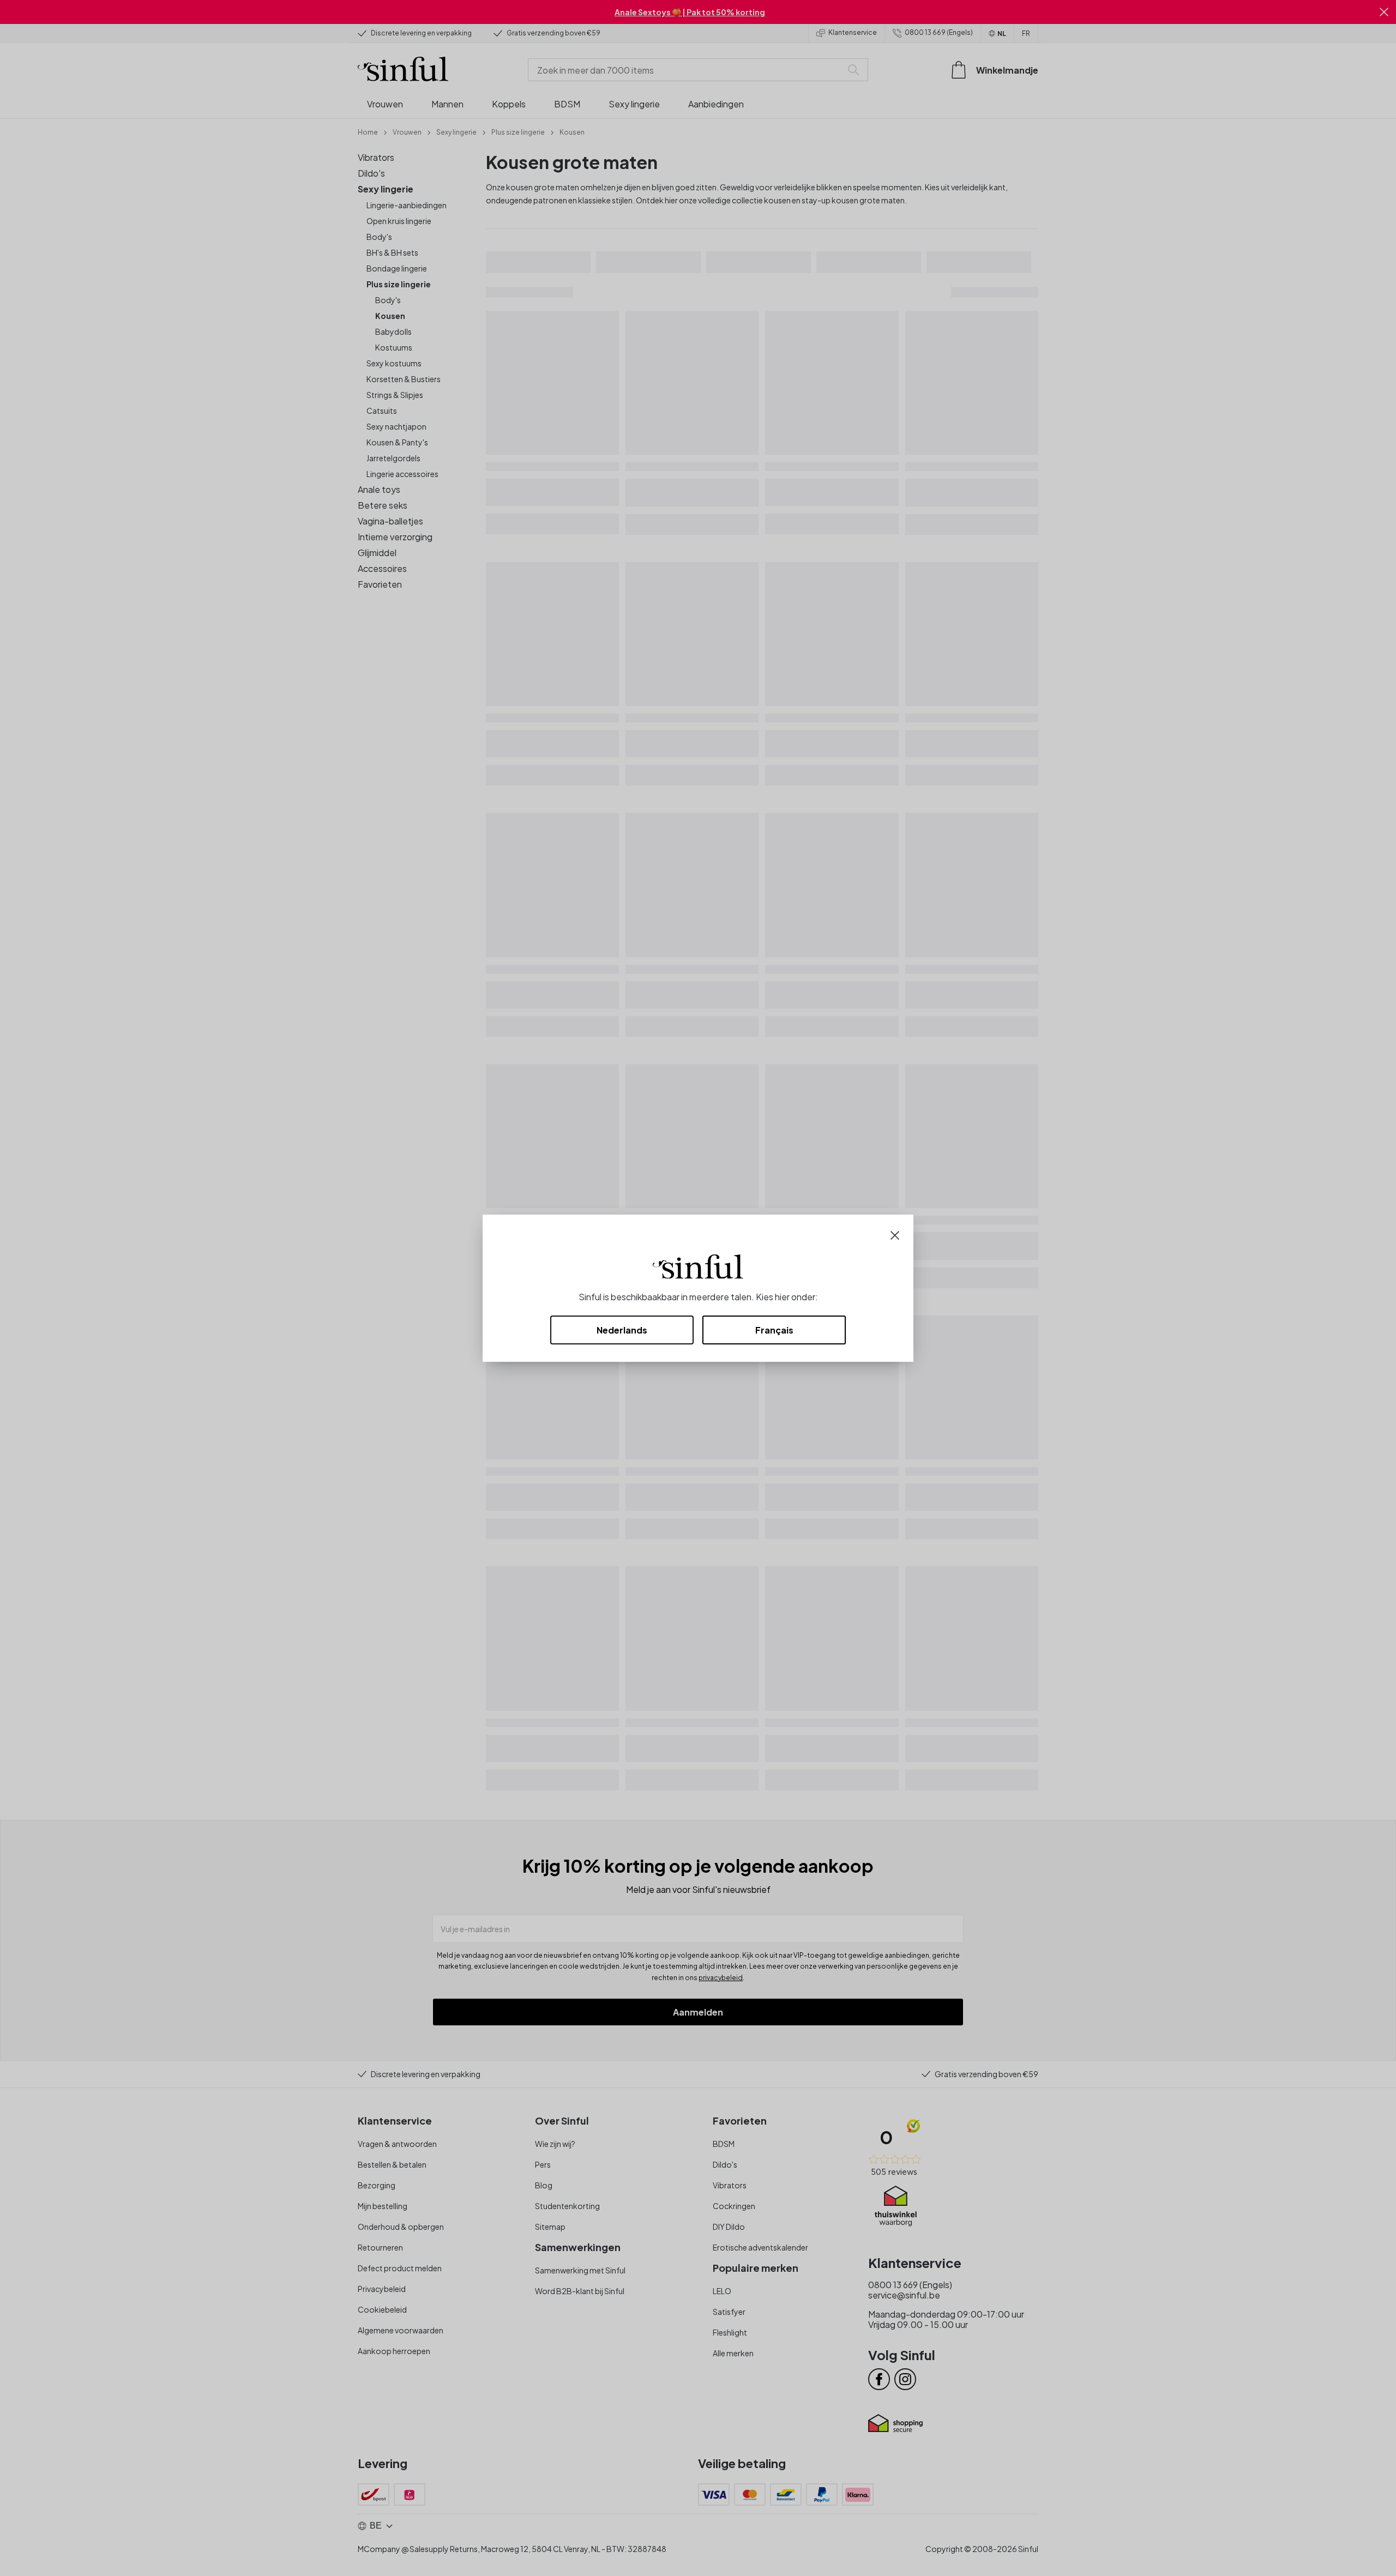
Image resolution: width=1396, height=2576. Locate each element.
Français (774, 1330)
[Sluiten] (895, 1234)
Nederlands (622, 1330)
